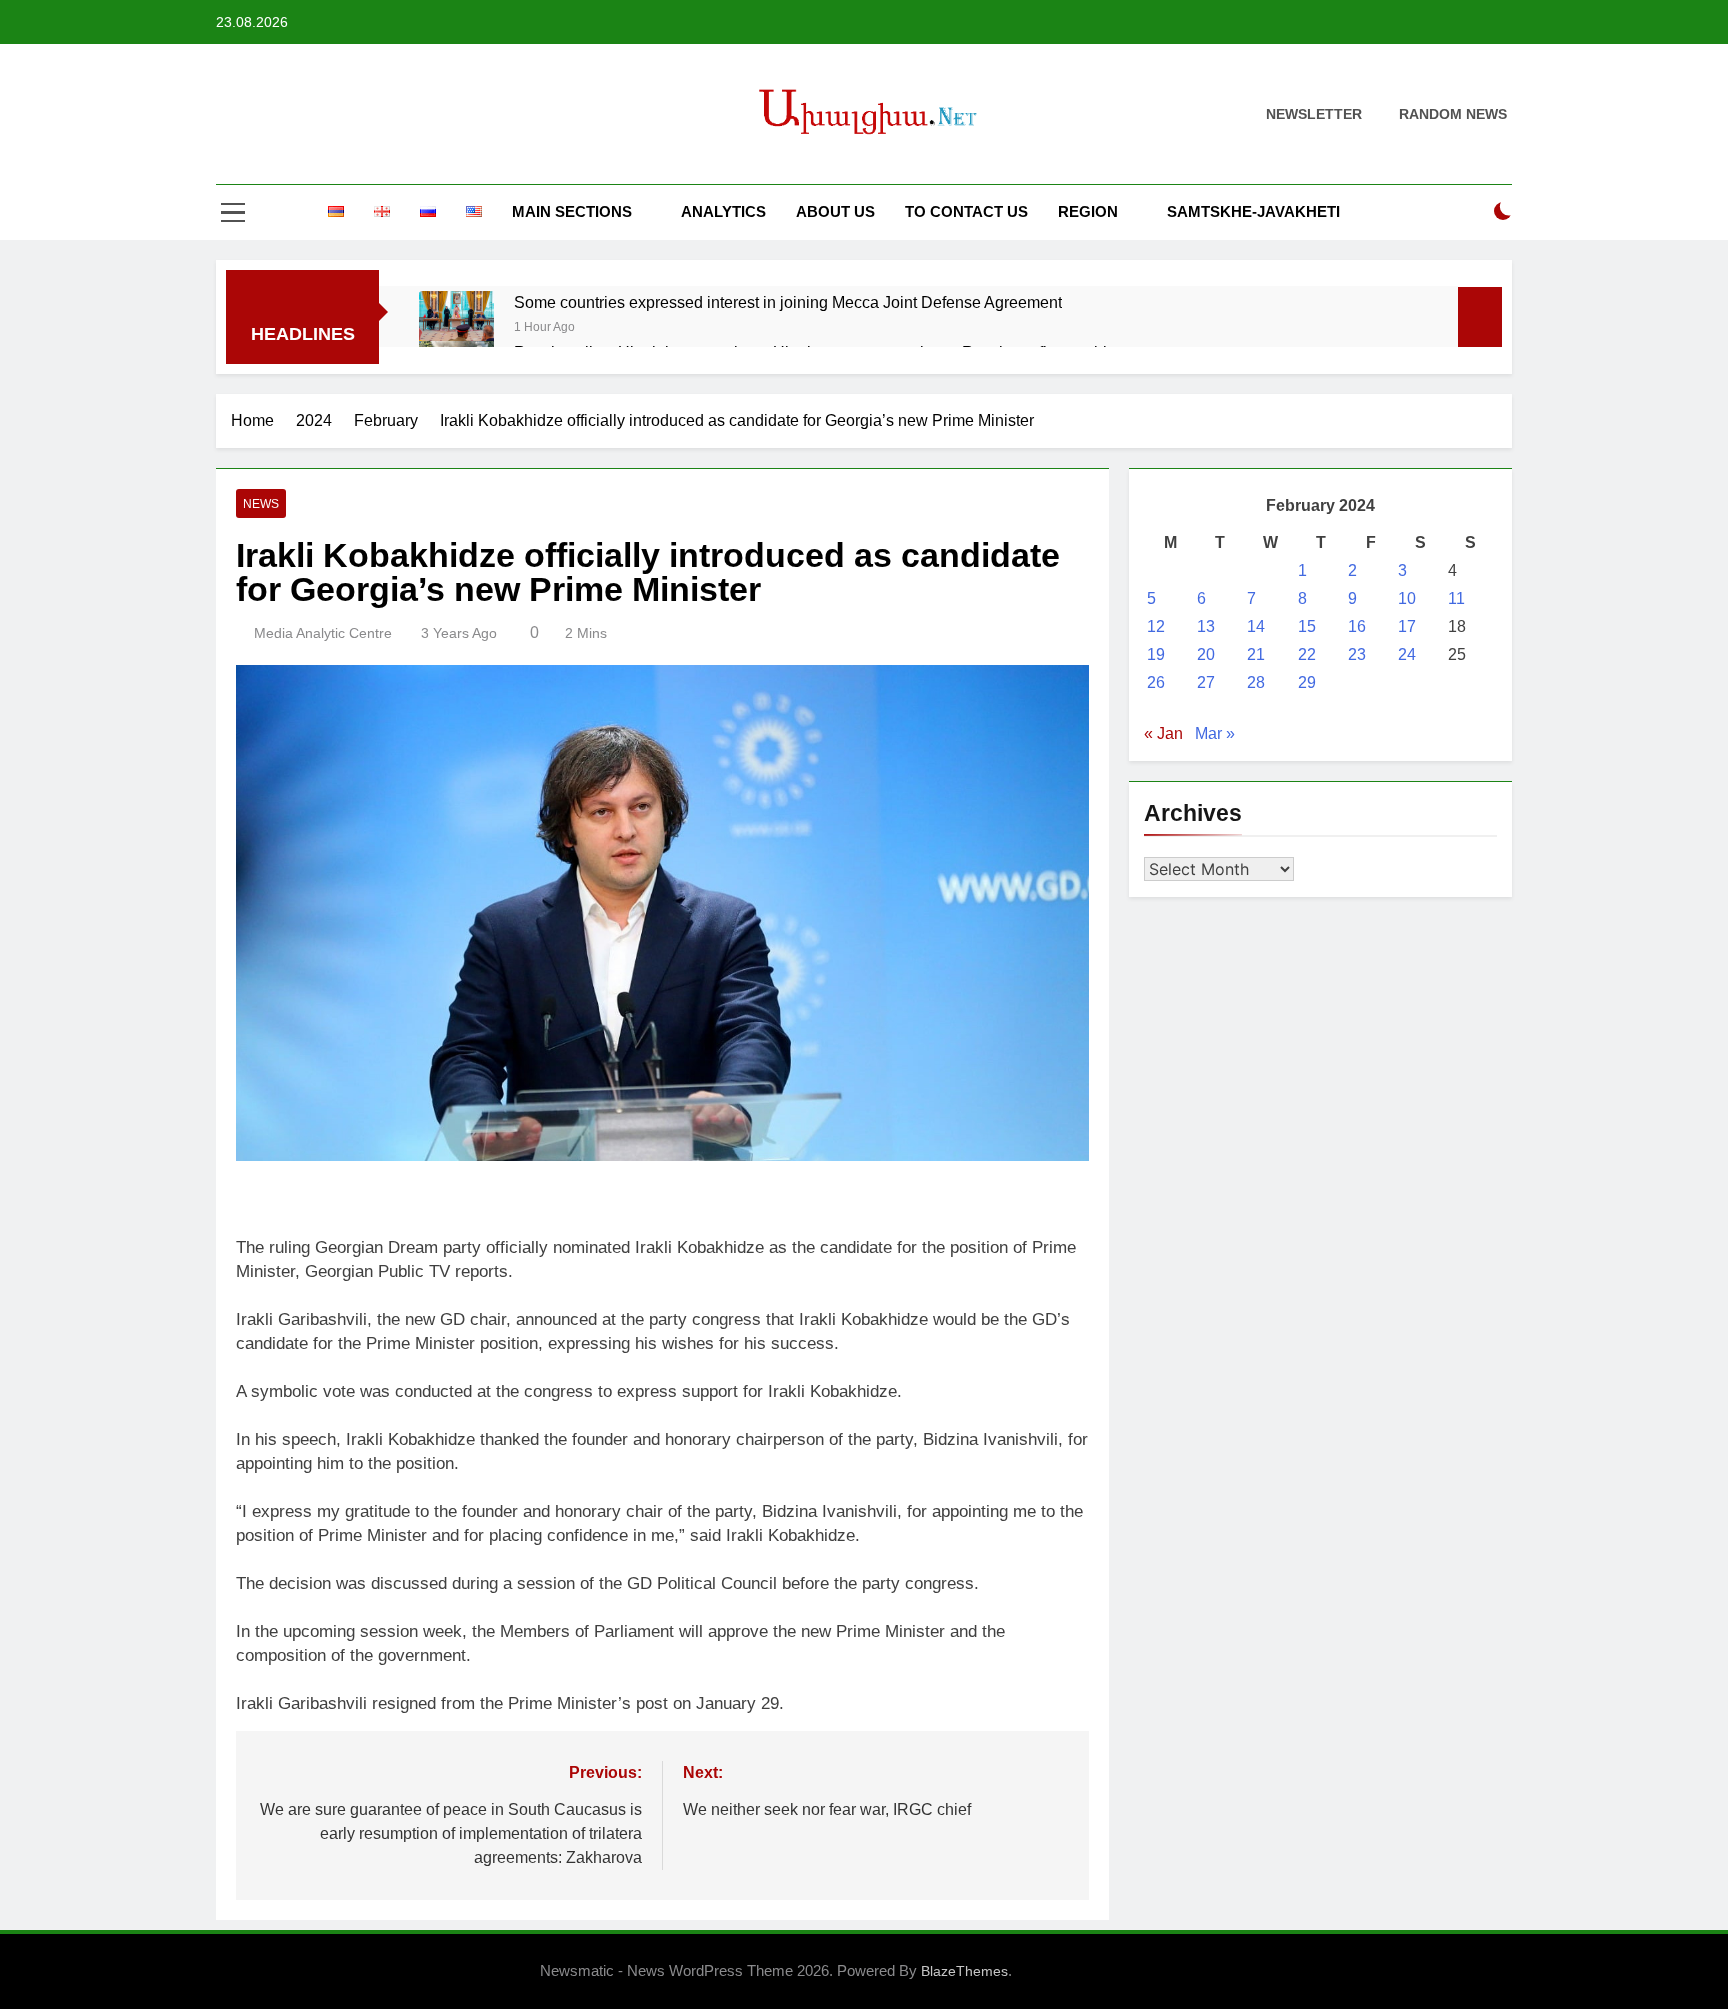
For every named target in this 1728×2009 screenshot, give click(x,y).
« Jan (1163, 733)
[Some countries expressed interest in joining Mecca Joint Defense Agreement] (456, 315)
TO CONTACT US (966, 211)
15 (1307, 626)
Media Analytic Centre (323, 633)
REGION (1088, 211)
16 (1357, 626)
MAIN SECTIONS (572, 211)
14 (1256, 626)
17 (1407, 626)
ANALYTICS (723, 211)
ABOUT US (835, 211)
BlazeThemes (964, 1971)
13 (1206, 626)
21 (1256, 654)
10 (1407, 598)
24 (1407, 654)
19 (1156, 654)
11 (1456, 598)
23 (1357, 654)
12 (1156, 626)
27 (1206, 682)
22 (1307, 654)
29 (1307, 682)
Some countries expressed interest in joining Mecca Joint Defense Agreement (788, 302)
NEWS (261, 504)
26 (1156, 682)
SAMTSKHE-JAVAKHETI (1253, 211)
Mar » (1215, 733)
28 (1256, 682)
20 (1206, 654)
